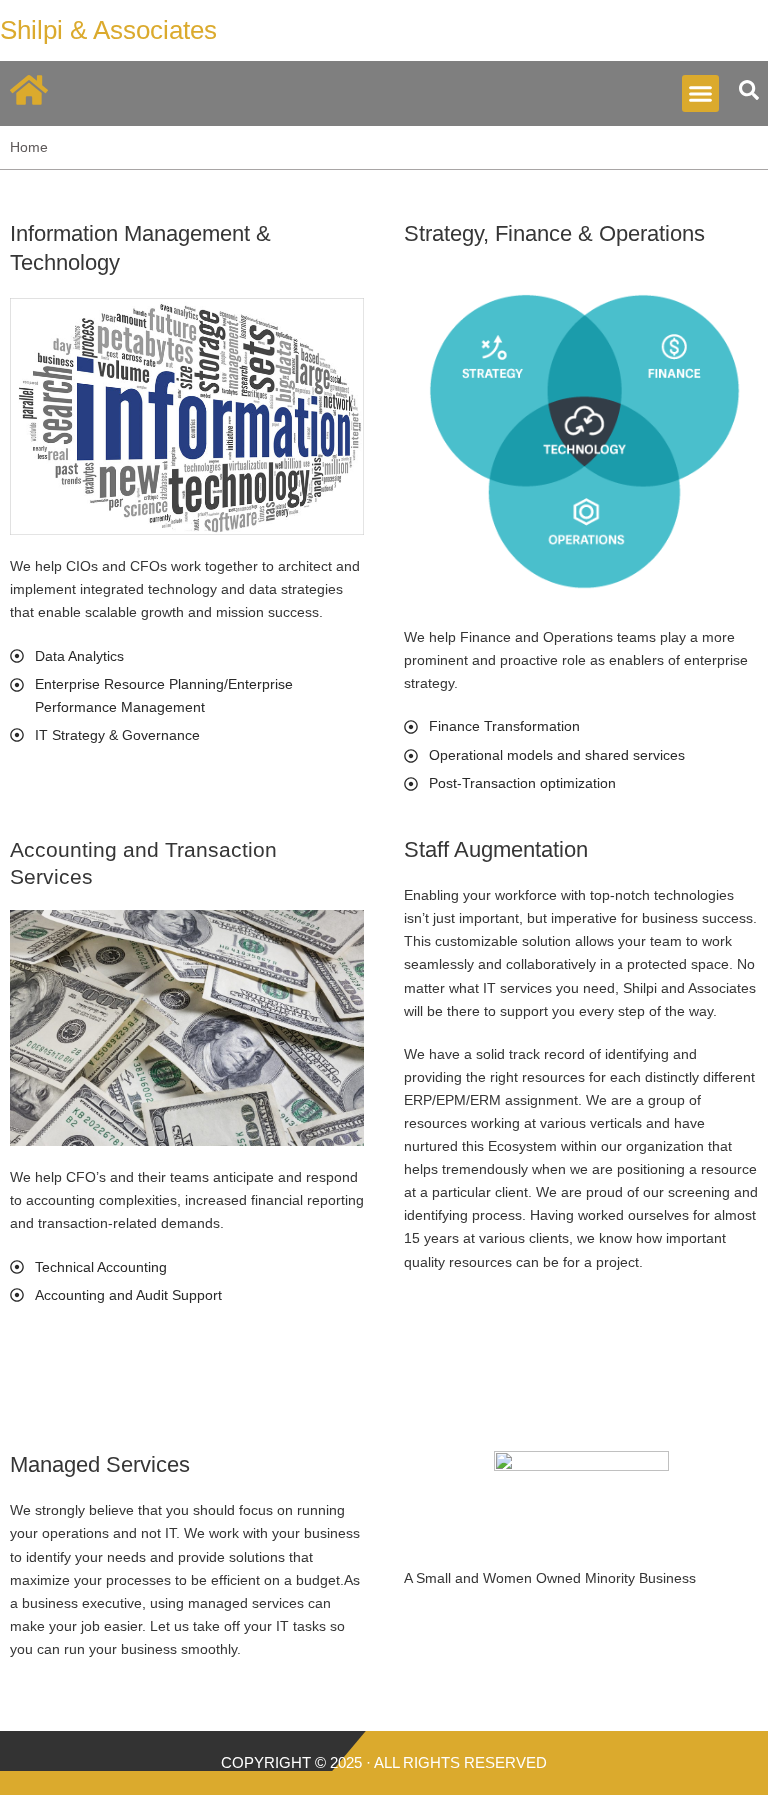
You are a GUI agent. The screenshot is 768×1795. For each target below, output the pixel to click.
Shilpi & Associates (108, 30)
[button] (701, 94)
